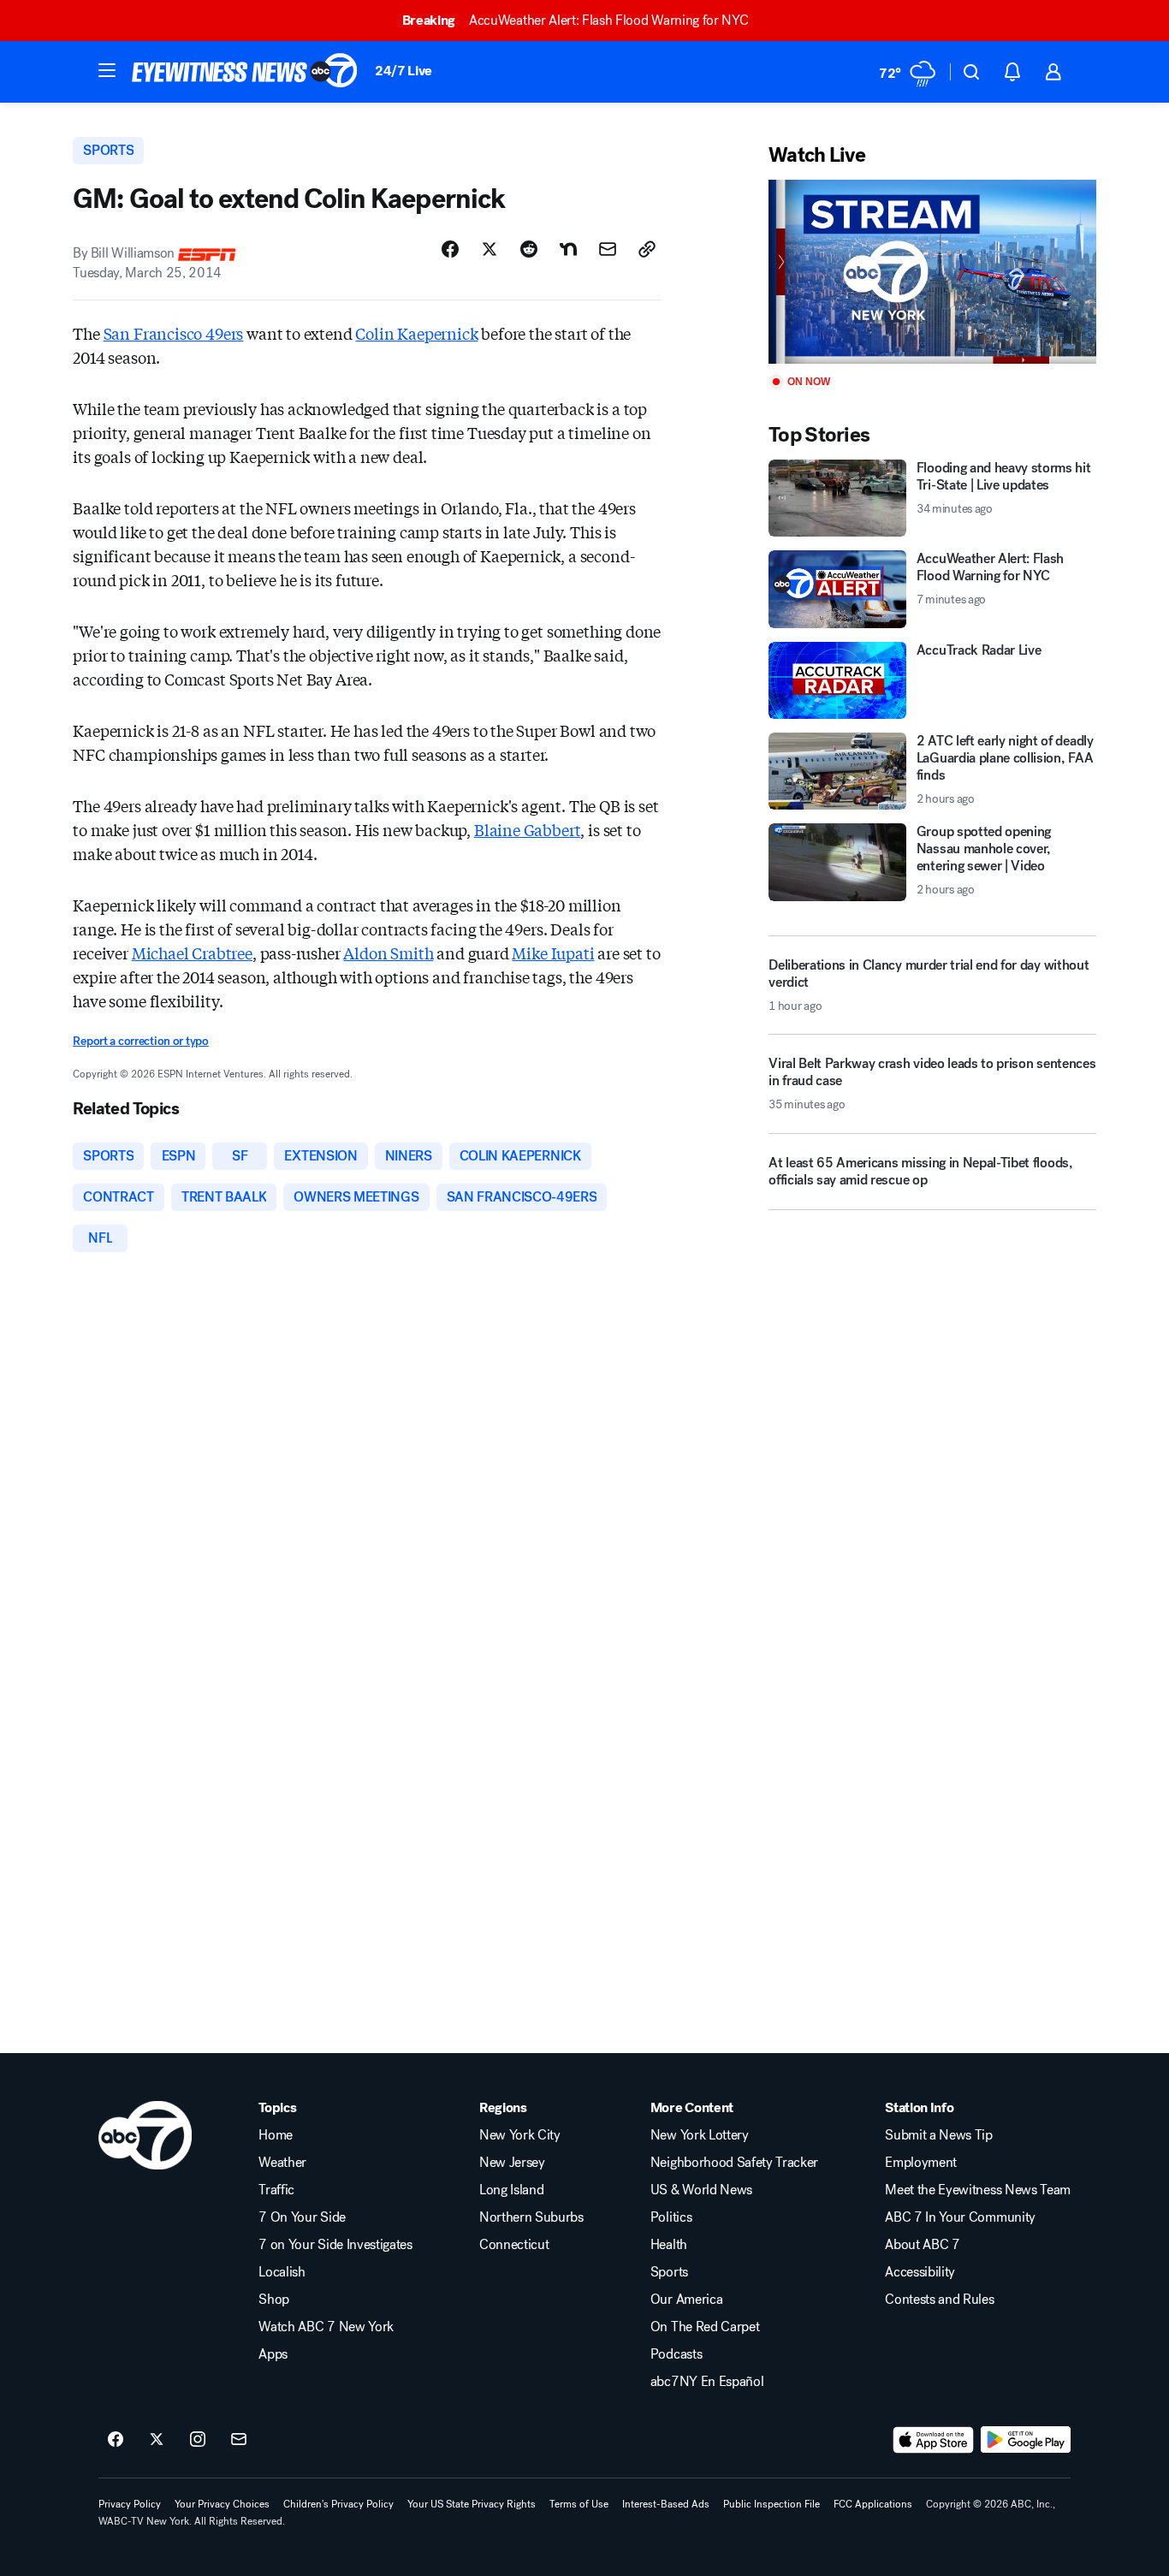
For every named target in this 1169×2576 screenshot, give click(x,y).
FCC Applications (873, 2504)
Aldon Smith (388, 953)
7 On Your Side (302, 2217)
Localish (282, 2272)
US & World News (701, 2190)
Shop (274, 2300)
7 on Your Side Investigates (335, 2245)
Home (276, 2135)
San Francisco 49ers (174, 333)
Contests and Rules (939, 2300)
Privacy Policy (130, 2504)
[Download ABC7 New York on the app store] (934, 2440)
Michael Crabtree (192, 953)
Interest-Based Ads (666, 2504)
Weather (282, 2163)
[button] (107, 70)
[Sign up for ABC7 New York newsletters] (239, 2440)
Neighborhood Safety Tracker (734, 2163)
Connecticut (514, 2245)
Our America (686, 2300)
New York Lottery (700, 2135)
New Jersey (512, 2163)
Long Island (511, 2190)
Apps (273, 2354)
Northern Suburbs (531, 2217)
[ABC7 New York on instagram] (198, 2440)
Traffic (276, 2190)
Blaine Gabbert (527, 829)
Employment (921, 2163)
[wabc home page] (145, 2135)
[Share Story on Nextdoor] (568, 249)
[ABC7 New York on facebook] (116, 2440)
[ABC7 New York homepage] (245, 72)
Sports (669, 2272)
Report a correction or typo (140, 1041)
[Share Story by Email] (608, 249)
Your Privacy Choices (222, 2504)
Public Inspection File (771, 2504)
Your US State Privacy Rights (472, 2504)
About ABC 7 (922, 2245)
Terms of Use (579, 2504)
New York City (520, 2135)
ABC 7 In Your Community (960, 2217)
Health (669, 2245)
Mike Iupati (553, 953)
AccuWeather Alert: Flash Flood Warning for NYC (576, 20)
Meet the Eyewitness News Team (978, 2190)
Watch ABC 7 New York (326, 2327)
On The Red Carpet (705, 2327)
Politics (671, 2217)
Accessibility (920, 2272)
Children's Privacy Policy (338, 2504)
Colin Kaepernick (416, 333)
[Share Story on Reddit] (529, 249)
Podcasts (676, 2354)
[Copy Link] (647, 249)
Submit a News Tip (939, 2135)
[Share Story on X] (490, 249)
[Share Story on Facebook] (450, 249)
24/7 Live (404, 71)
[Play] (932, 272)
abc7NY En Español (707, 2382)
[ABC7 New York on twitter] (157, 2440)
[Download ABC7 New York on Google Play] (1026, 2440)
